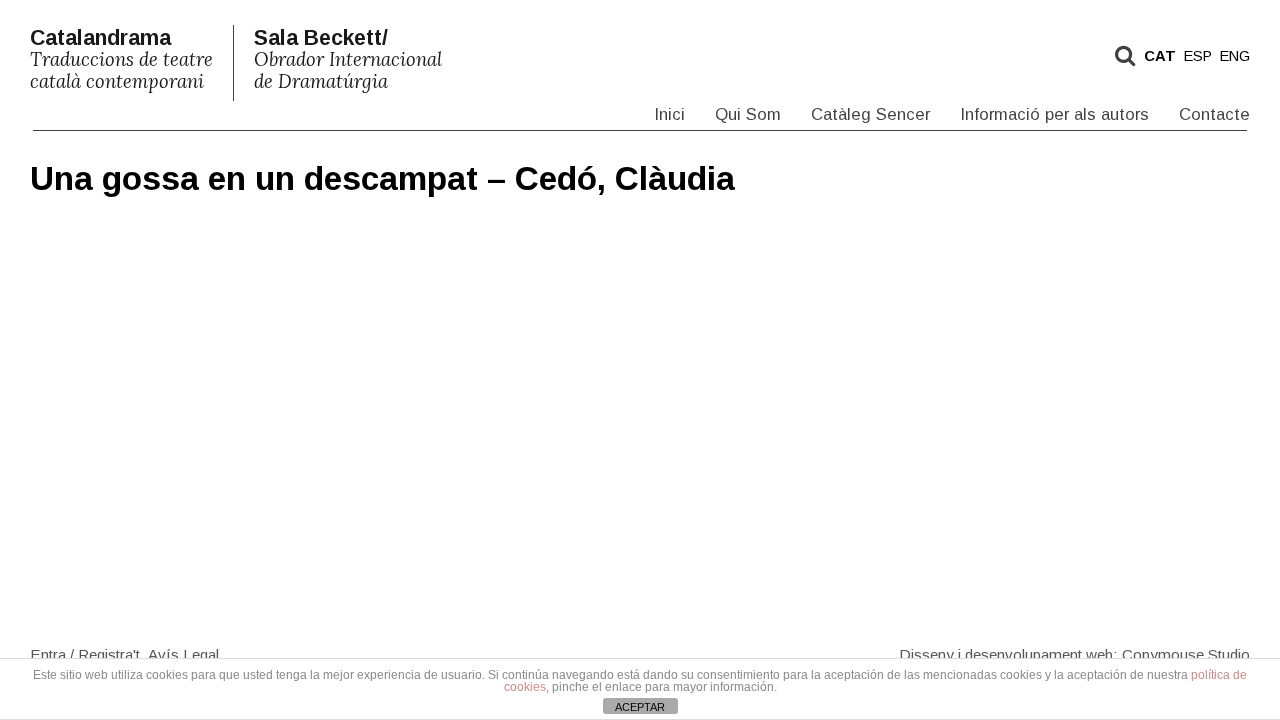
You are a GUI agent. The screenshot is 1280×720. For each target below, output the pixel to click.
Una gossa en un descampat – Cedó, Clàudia (382, 178)
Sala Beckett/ (348, 59)
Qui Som (748, 114)
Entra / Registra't (85, 653)
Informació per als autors (1054, 114)
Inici (669, 114)
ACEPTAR (640, 707)
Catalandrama (121, 59)
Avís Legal (183, 653)
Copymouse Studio (1186, 653)
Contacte (1214, 114)
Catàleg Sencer (870, 114)
